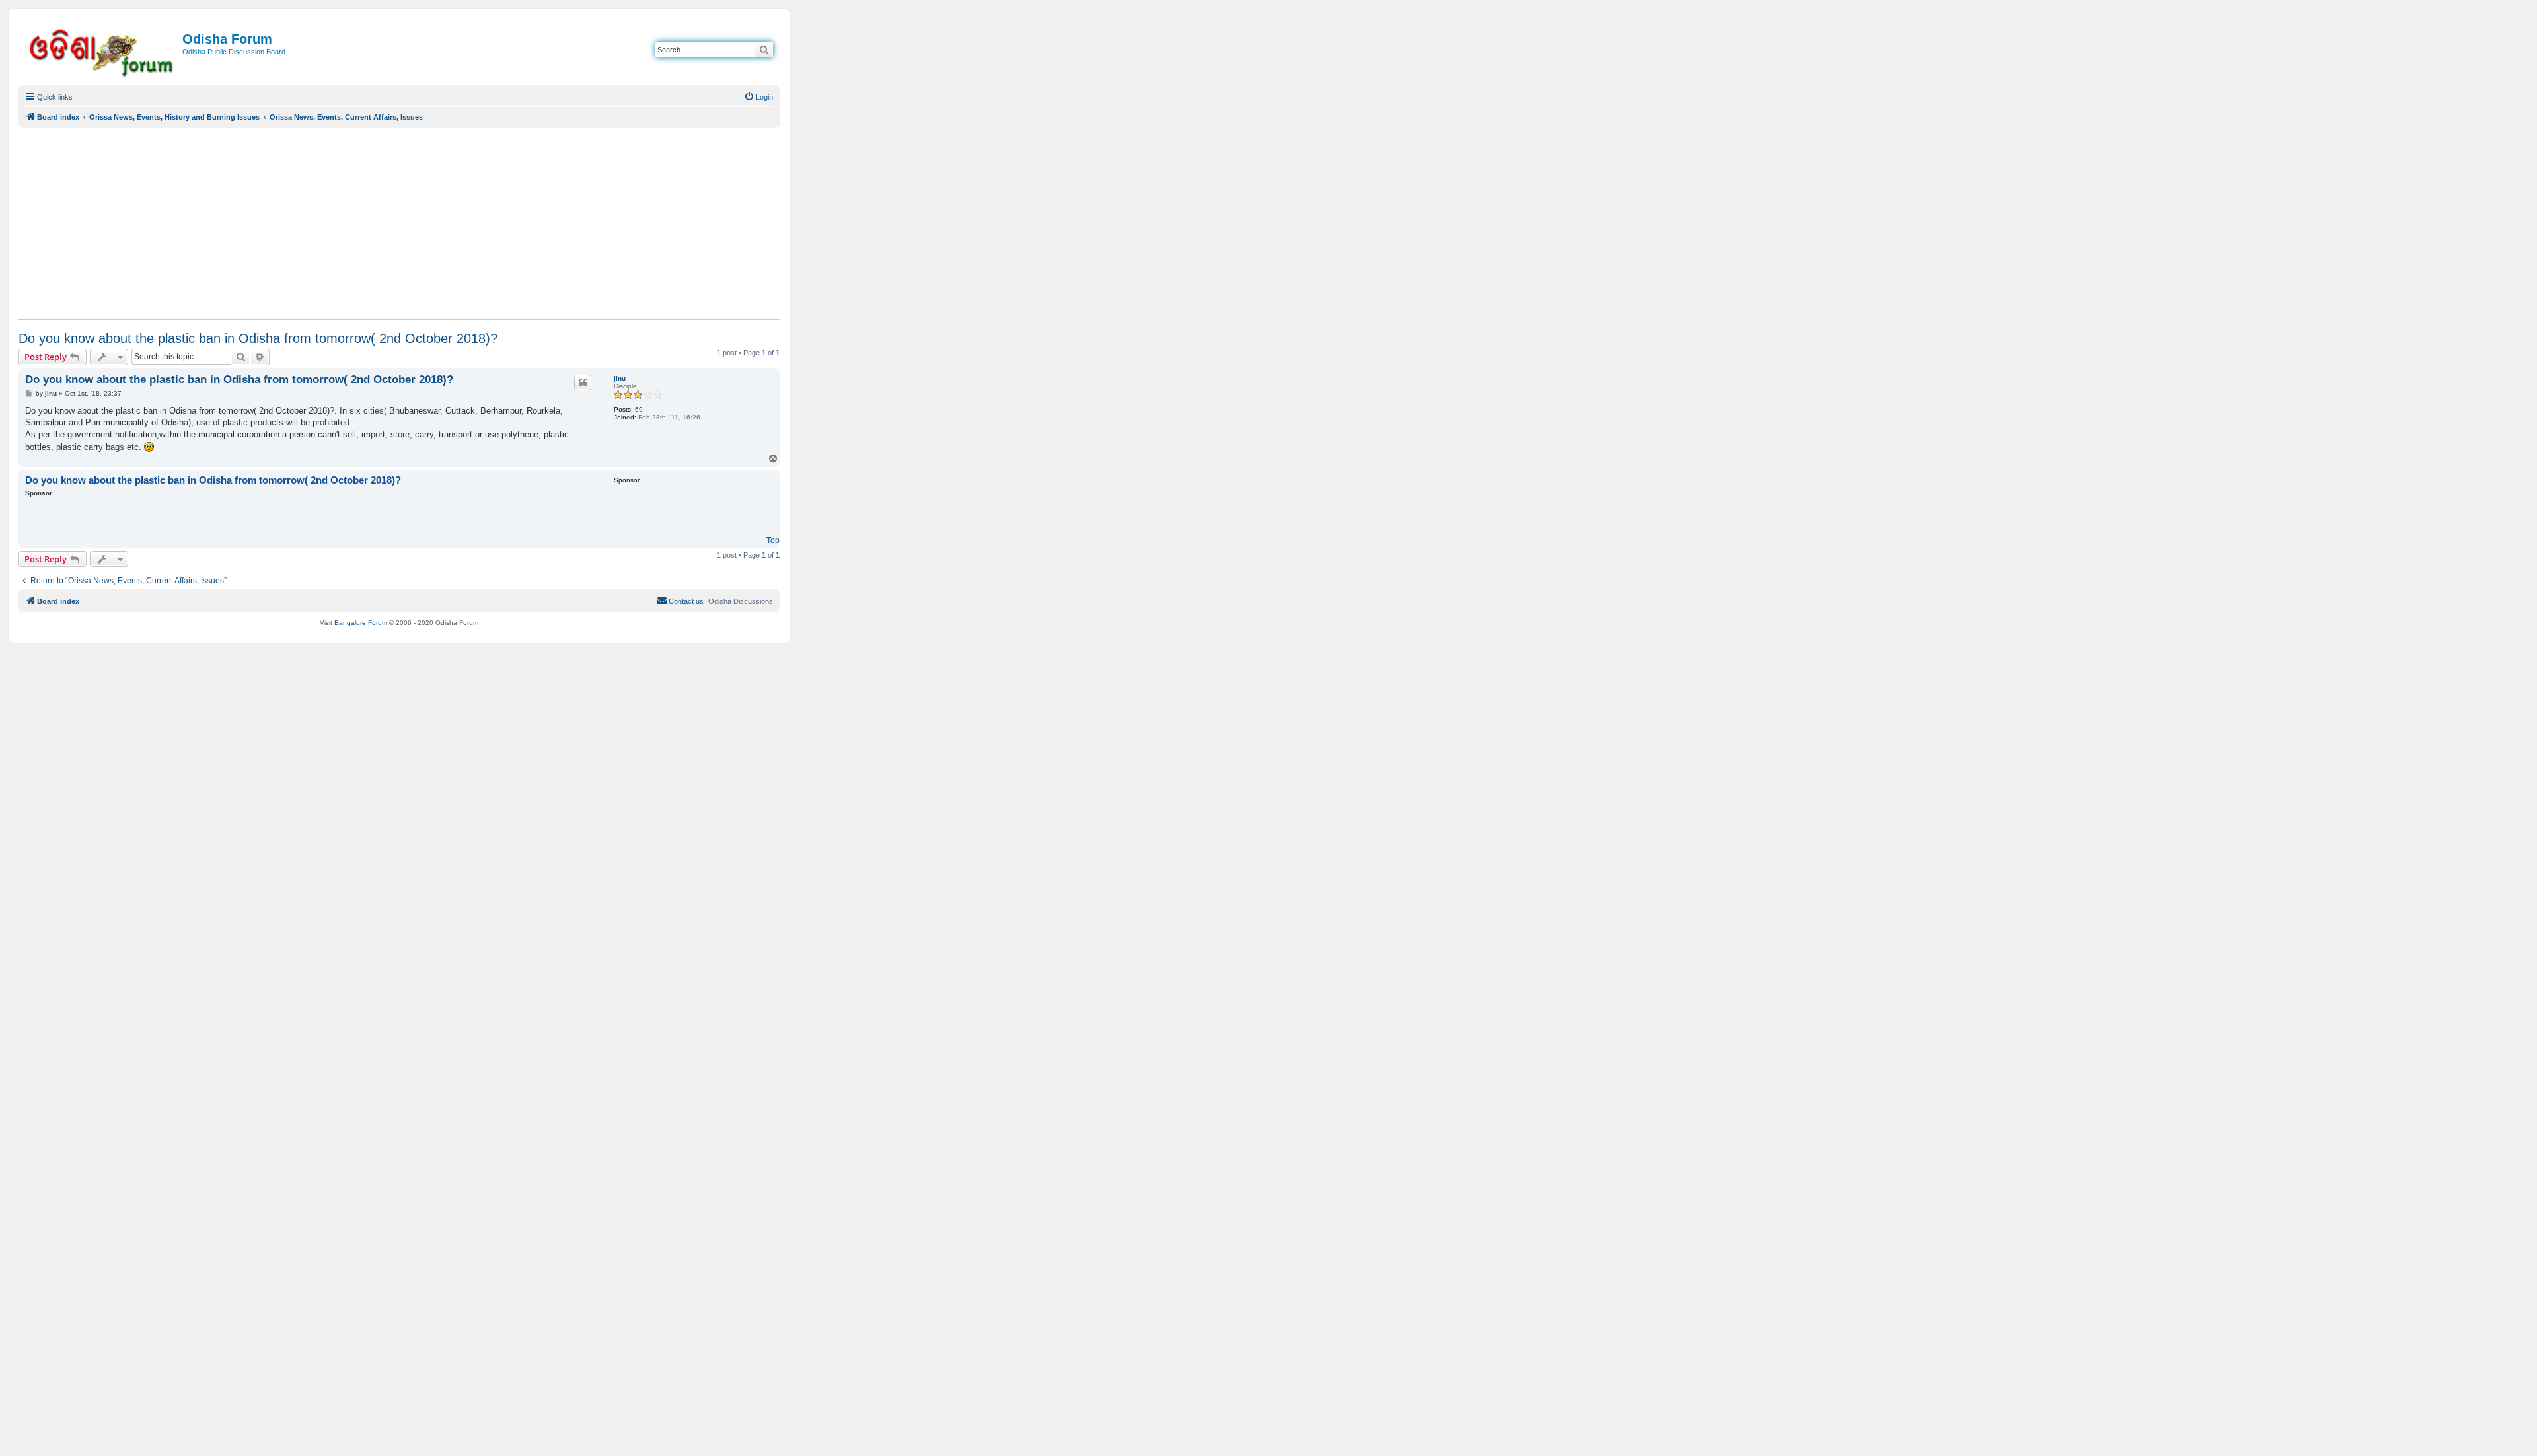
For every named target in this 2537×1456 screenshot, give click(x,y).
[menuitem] (758, 97)
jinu (620, 378)
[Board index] (102, 51)
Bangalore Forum (361, 623)
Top (773, 540)
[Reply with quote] (583, 382)
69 (639, 409)
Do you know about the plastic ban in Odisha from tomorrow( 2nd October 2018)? (258, 338)
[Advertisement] (399, 223)
